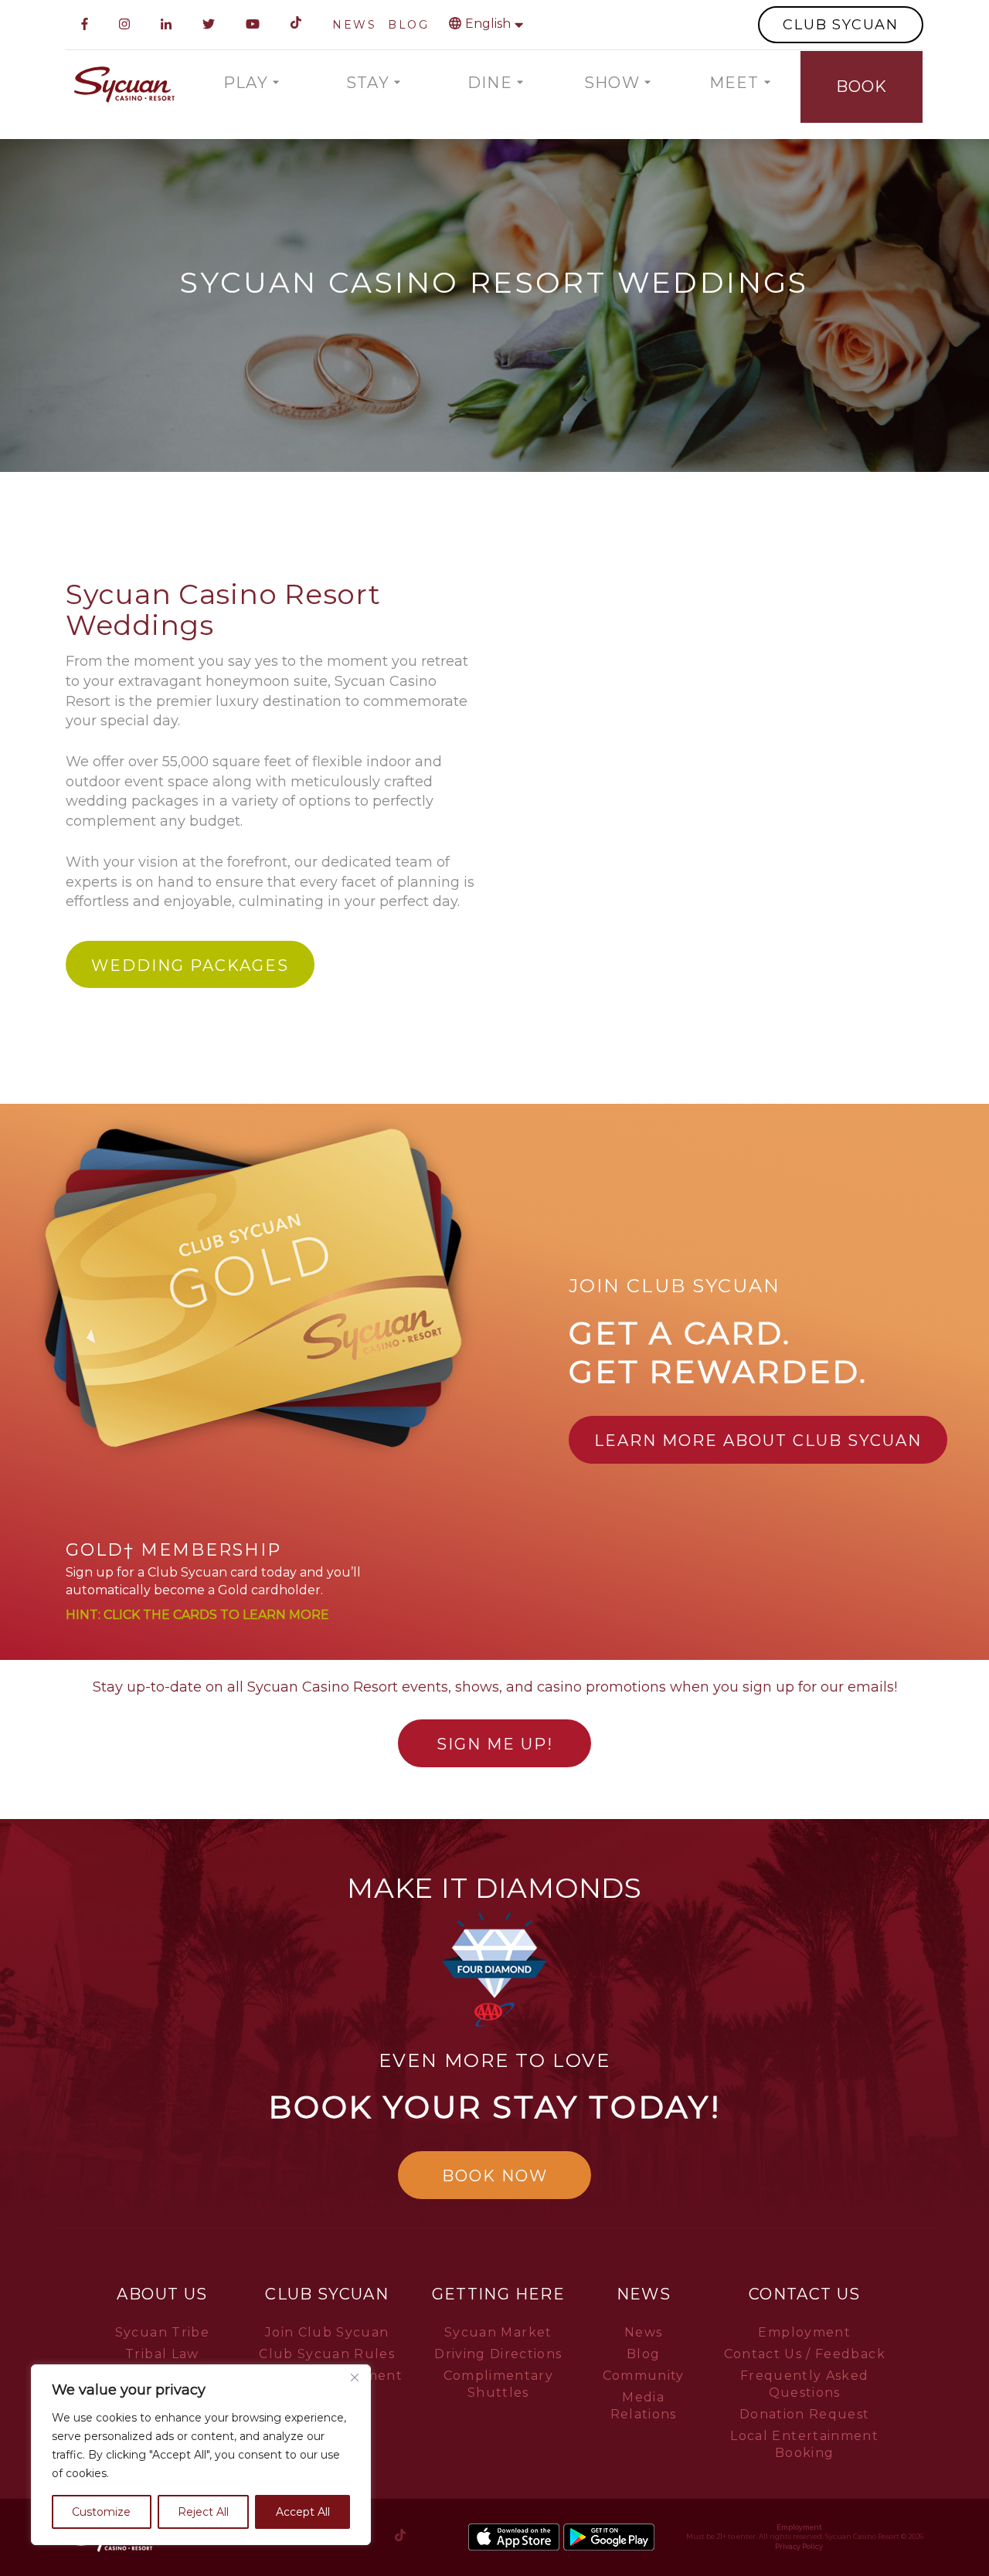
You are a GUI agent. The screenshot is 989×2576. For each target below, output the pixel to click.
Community (644, 2376)
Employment (804, 2332)
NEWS (354, 25)
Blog (643, 2354)
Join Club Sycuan (327, 2332)
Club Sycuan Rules (327, 2354)
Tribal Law (162, 2354)
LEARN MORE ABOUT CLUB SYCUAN (758, 1441)
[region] (201, 2455)
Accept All (303, 2512)
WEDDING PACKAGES (190, 966)
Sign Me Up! (495, 1744)
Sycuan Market (498, 2332)
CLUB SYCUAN (841, 25)
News (644, 2294)
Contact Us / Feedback (805, 2354)
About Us (162, 2294)
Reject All (203, 2512)
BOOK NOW (495, 2176)
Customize (101, 2512)
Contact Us (805, 2294)
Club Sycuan (327, 2294)
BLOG (408, 25)
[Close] (355, 2377)
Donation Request (805, 2414)
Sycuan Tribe (162, 2332)
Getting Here (498, 2294)
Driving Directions (498, 2354)
